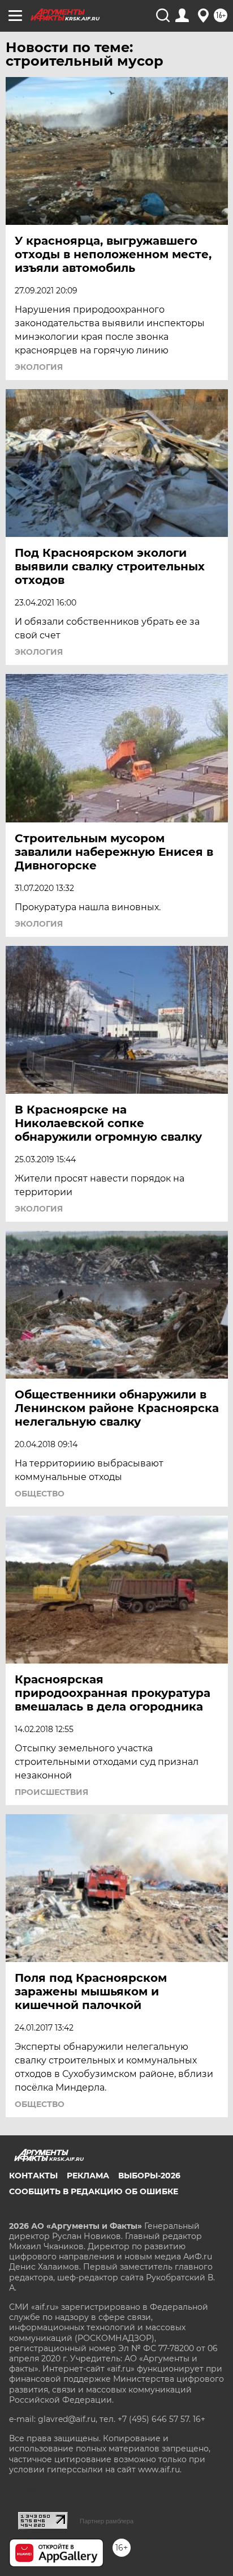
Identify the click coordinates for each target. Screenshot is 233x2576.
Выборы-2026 (149, 2176)
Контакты (33, 2176)
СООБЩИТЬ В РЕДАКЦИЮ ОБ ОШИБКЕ (94, 2191)
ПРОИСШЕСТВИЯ (51, 1792)
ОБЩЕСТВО (40, 1494)
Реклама (88, 2176)
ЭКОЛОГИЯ (39, 367)
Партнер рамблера (107, 2521)
